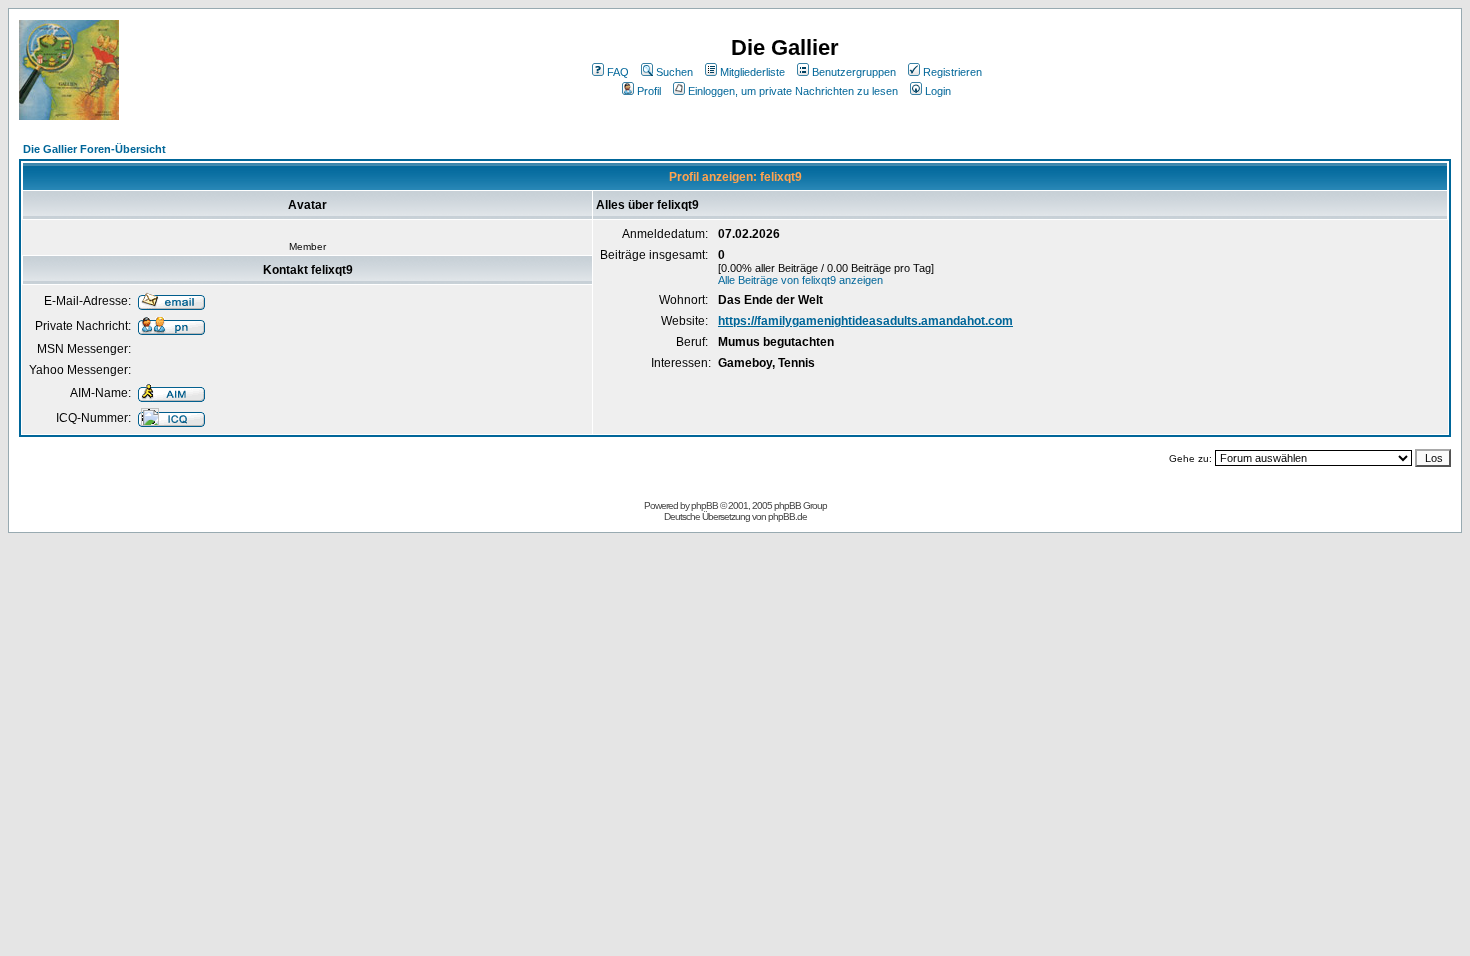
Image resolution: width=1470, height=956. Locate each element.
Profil (649, 91)
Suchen (674, 72)
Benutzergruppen (854, 72)
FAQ (618, 72)
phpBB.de (787, 516)
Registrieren (952, 72)
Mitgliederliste (752, 72)
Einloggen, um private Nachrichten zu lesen (793, 91)
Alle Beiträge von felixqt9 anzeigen (800, 280)
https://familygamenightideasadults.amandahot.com (865, 321)
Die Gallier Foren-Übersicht (94, 149)
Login (938, 91)
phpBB (704, 505)
